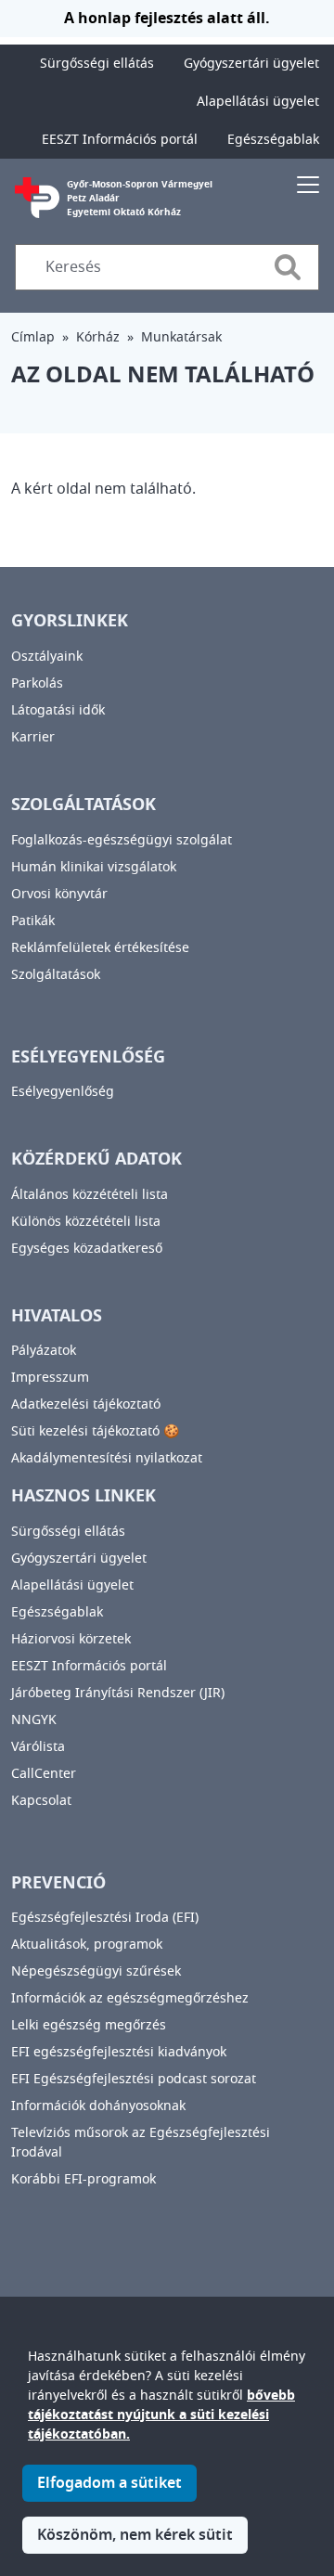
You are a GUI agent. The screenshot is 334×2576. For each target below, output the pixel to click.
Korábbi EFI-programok (83, 2179)
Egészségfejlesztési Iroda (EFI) (105, 1918)
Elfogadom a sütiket (109, 2483)
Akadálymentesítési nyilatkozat (107, 1458)
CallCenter (44, 1774)
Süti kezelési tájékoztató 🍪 (95, 1431)
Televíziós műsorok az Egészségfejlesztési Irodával (141, 2143)
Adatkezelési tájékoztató (86, 1404)
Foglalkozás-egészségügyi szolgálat (122, 840)
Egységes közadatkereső (87, 1249)
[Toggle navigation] (308, 184)
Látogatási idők (58, 710)
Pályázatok (44, 1351)
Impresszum (50, 1378)
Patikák (33, 921)
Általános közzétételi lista (90, 1195)
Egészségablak (273, 140)
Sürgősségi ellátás (97, 64)
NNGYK (34, 1720)
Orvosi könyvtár (59, 894)
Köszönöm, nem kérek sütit (135, 2535)
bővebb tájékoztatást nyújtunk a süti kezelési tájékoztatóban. (161, 2415)
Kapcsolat (41, 1801)
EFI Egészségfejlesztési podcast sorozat (134, 2079)
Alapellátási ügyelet (258, 102)
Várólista (38, 1747)
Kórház (98, 337)
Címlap (33, 337)
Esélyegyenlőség (63, 1092)
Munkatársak (181, 337)
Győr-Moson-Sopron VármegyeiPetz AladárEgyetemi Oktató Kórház (140, 198)
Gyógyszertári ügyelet (251, 64)
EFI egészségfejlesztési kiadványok (119, 2052)
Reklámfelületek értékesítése (100, 948)
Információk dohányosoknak (98, 2106)
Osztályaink (47, 657)
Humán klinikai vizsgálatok (94, 867)
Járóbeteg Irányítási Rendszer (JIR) (118, 1693)
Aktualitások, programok (87, 1945)
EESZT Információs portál (120, 140)
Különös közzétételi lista (86, 1222)
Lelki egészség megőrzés (89, 2025)
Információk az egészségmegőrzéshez (130, 1998)
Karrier (33, 737)
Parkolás (37, 683)
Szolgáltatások (56, 975)
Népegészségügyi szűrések (96, 1971)
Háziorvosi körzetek (71, 1639)
